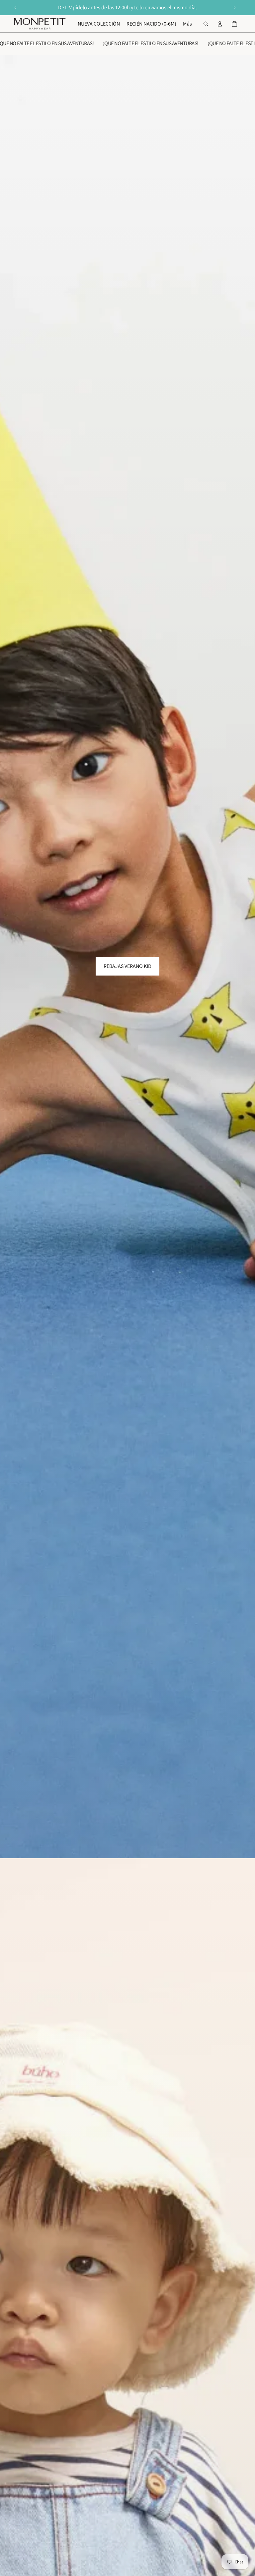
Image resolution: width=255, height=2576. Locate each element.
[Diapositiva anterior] (16, 8)
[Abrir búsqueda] (206, 24)
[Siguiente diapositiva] (234, 8)
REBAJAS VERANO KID (127, 966)
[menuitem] (187, 24)
